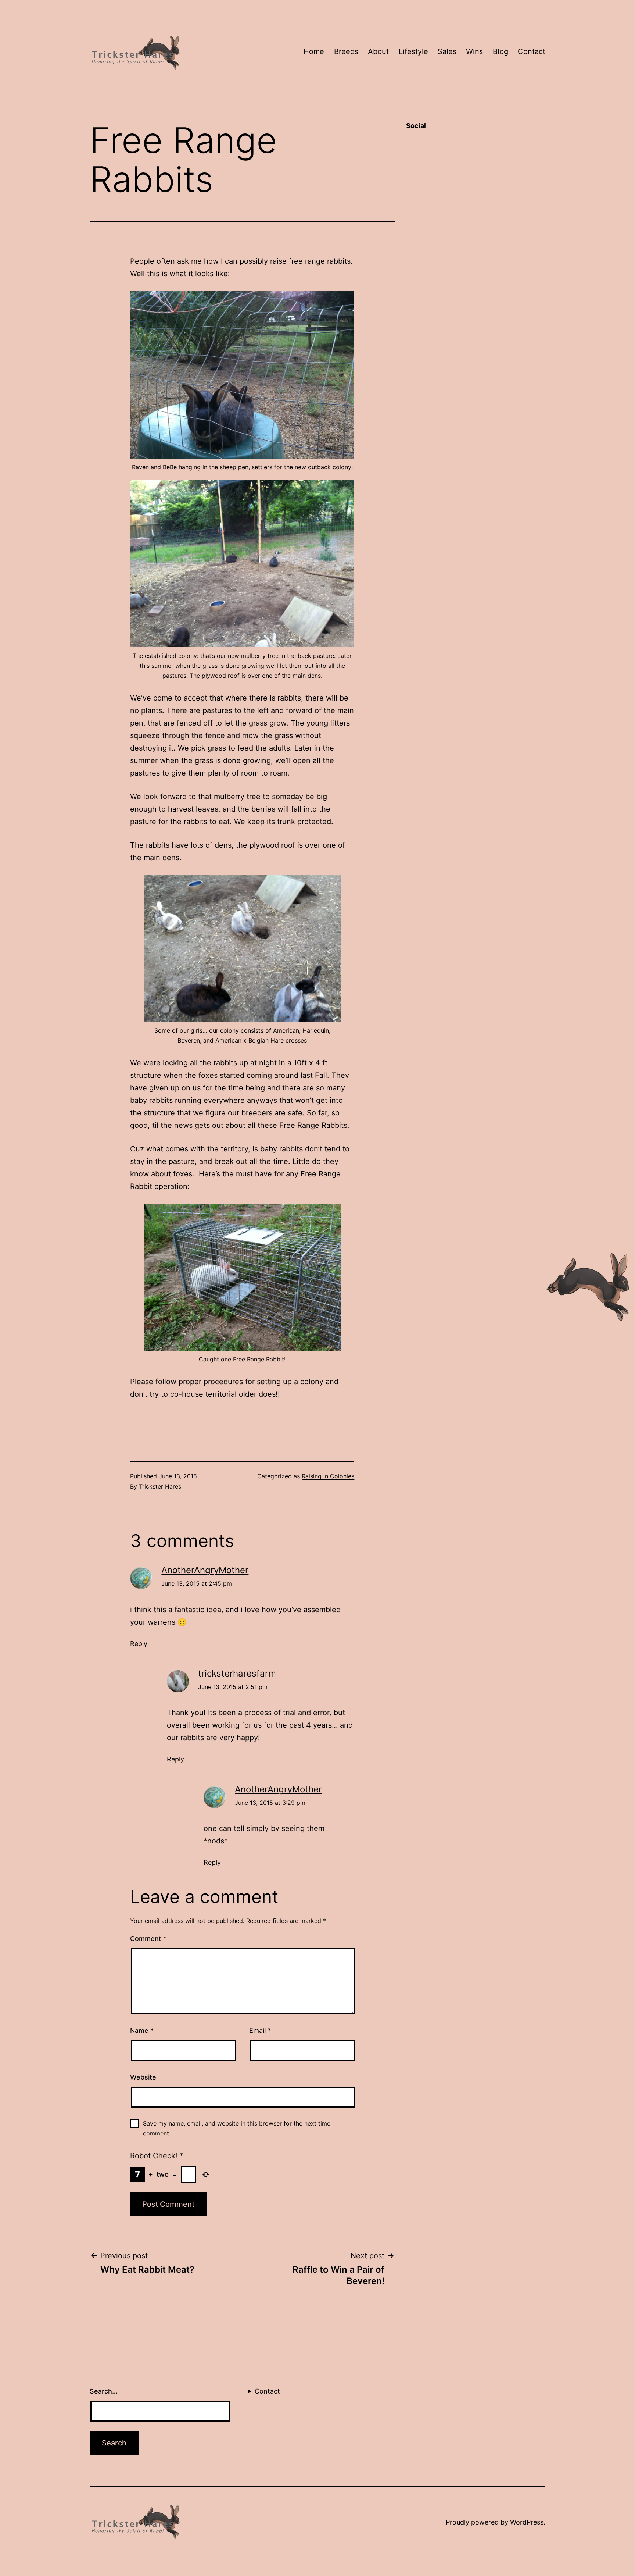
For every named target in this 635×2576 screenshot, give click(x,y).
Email (260, 2030)
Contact (532, 51)
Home (314, 51)
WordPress (527, 2522)
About (378, 51)
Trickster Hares (160, 1486)
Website (143, 2077)
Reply (139, 1644)
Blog (501, 51)
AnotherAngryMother (205, 1570)
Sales (447, 51)
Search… (104, 2391)
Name (142, 2030)
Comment (148, 1939)
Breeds (346, 51)
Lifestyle (413, 51)
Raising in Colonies (328, 1476)
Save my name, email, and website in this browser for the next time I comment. (238, 2128)
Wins (474, 51)
